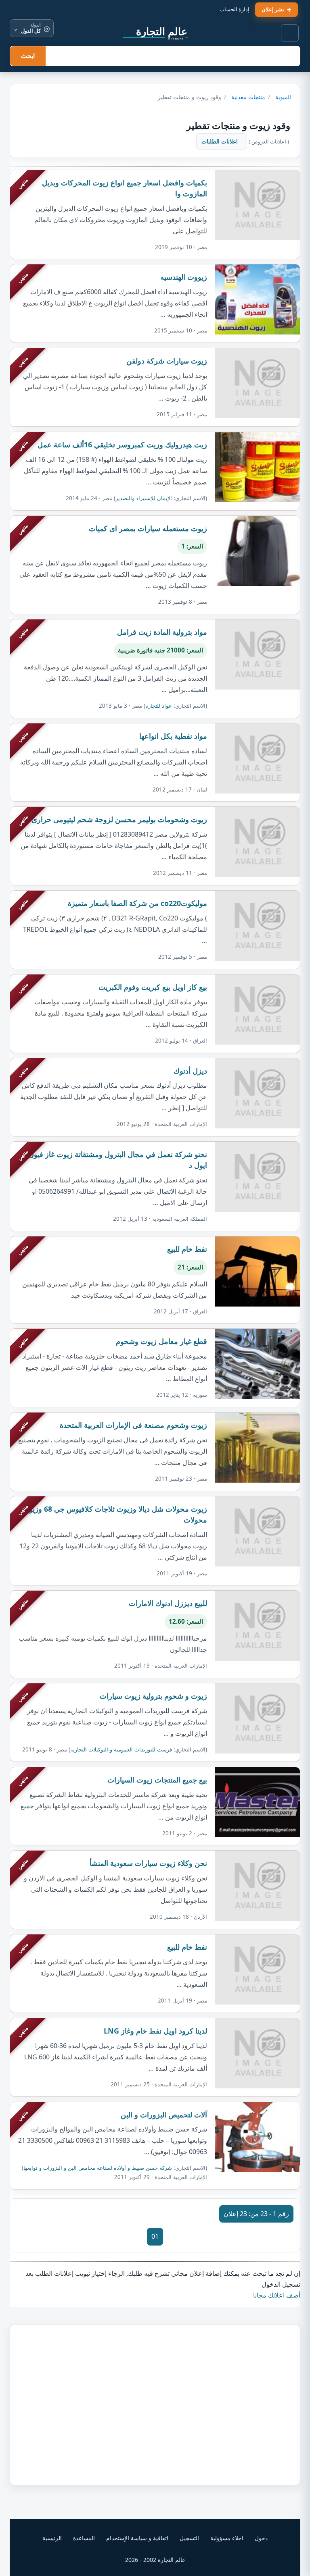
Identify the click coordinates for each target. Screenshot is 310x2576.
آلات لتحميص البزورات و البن (164, 2115)
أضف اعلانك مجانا (277, 2295)
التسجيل (189, 2538)
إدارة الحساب (235, 9)
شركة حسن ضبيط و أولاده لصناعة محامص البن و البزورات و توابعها (98, 2168)
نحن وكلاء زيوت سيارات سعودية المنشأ (148, 1863)
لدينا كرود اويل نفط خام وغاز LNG (155, 2031)
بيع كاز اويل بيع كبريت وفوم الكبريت (153, 987)
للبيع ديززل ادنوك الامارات (168, 1603)
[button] (290, 33)
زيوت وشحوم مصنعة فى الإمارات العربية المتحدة (133, 1425)
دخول (261, 2538)
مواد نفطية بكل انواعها (173, 736)
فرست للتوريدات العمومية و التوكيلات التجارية (121, 1749)
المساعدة (84, 2538)
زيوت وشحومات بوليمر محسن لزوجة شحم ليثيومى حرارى (119, 819)
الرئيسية (52, 2538)
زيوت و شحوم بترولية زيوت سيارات (153, 1696)
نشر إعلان (273, 9)
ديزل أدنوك (190, 1071)
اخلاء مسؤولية (227, 2538)
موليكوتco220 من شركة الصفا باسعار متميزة (137, 903)
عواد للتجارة (159, 706)
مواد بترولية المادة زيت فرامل (162, 632)
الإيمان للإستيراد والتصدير (144, 498)
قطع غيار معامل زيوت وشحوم (161, 1341)
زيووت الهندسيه (184, 277)
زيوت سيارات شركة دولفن (167, 361)
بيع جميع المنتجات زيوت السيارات (157, 1780)
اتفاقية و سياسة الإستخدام (137, 2538)
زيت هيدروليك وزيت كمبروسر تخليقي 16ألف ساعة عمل (122, 445)
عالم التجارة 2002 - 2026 (155, 2560)
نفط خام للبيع (187, 1249)
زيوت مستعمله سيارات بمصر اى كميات (148, 528)
